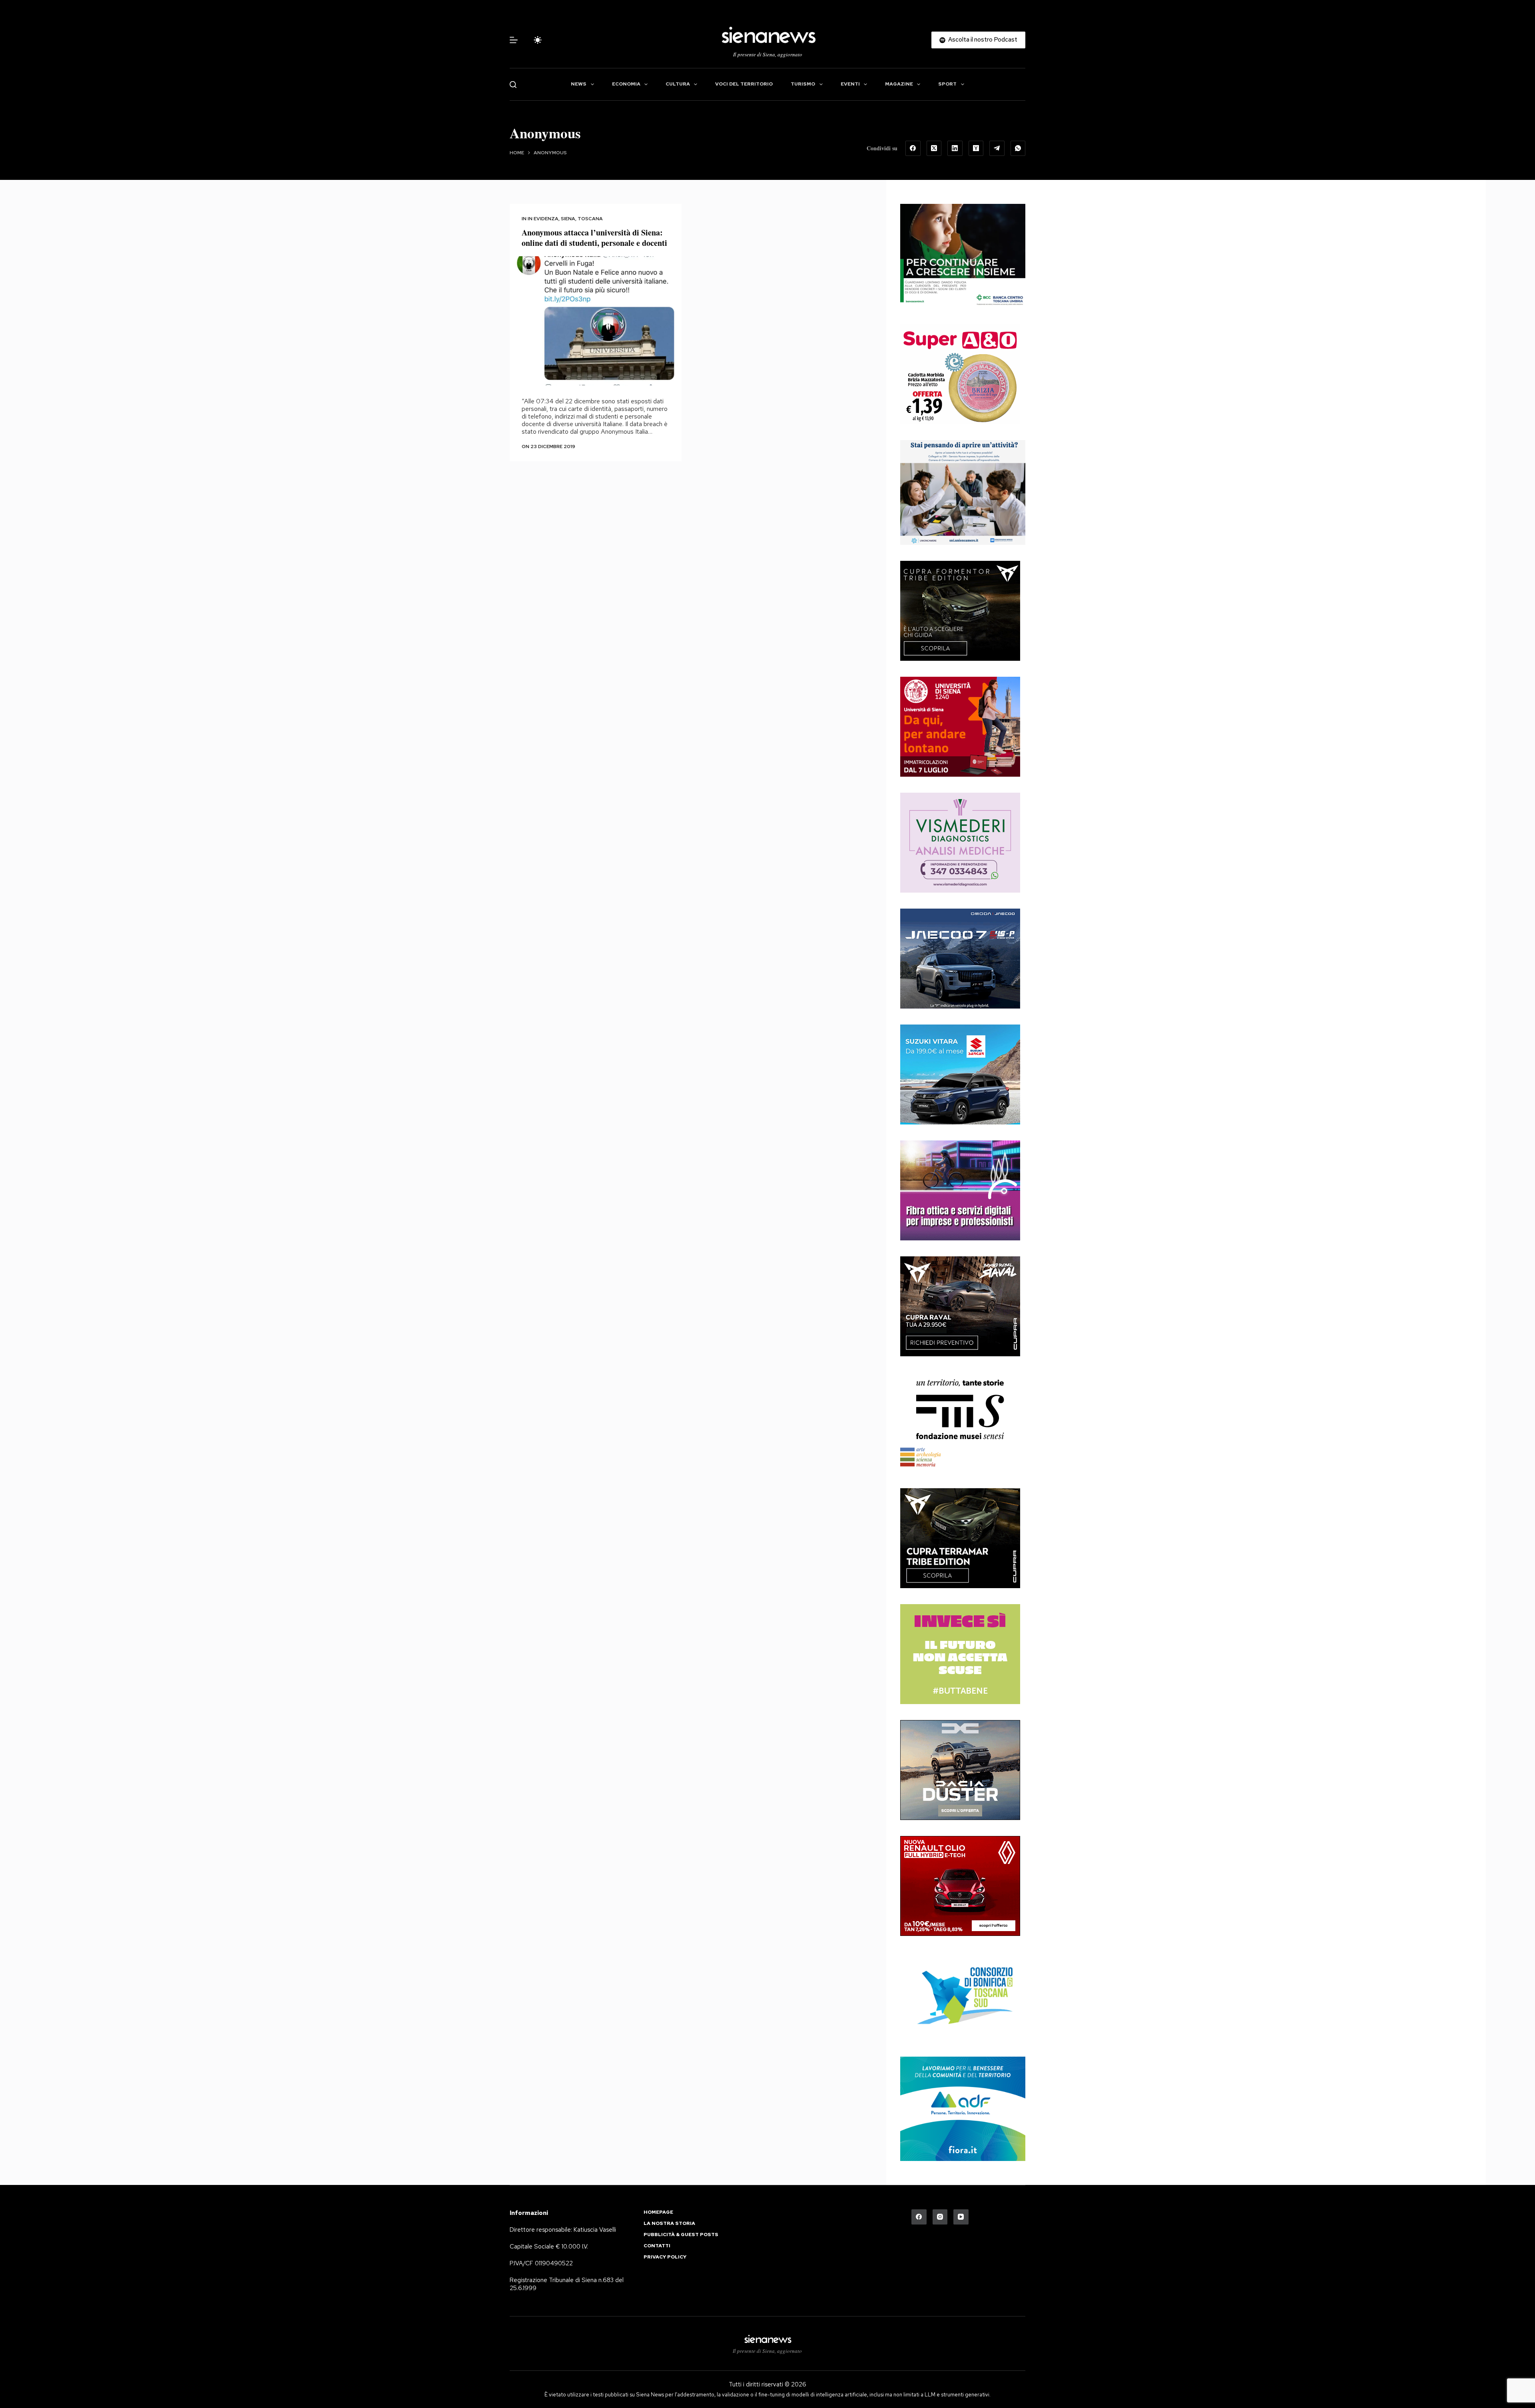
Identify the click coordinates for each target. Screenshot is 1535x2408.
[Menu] (514, 40)
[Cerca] (513, 85)
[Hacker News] (976, 148)
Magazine (899, 84)
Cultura (678, 84)
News (579, 84)
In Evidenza (543, 219)
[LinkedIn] (955, 148)
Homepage (658, 2212)
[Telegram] (997, 148)
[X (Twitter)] (934, 148)
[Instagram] (940, 2217)
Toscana (590, 219)
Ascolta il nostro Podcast (983, 40)
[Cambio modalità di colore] (538, 40)
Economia (626, 84)
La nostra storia (669, 2224)
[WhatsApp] (1018, 148)
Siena (568, 219)
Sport (947, 84)
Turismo (803, 84)
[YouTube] (961, 2217)
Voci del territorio (744, 84)
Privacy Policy (665, 2257)
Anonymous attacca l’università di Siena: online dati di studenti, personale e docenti (594, 238)
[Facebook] (913, 148)
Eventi (850, 84)
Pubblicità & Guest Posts (681, 2235)
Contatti (657, 2246)
